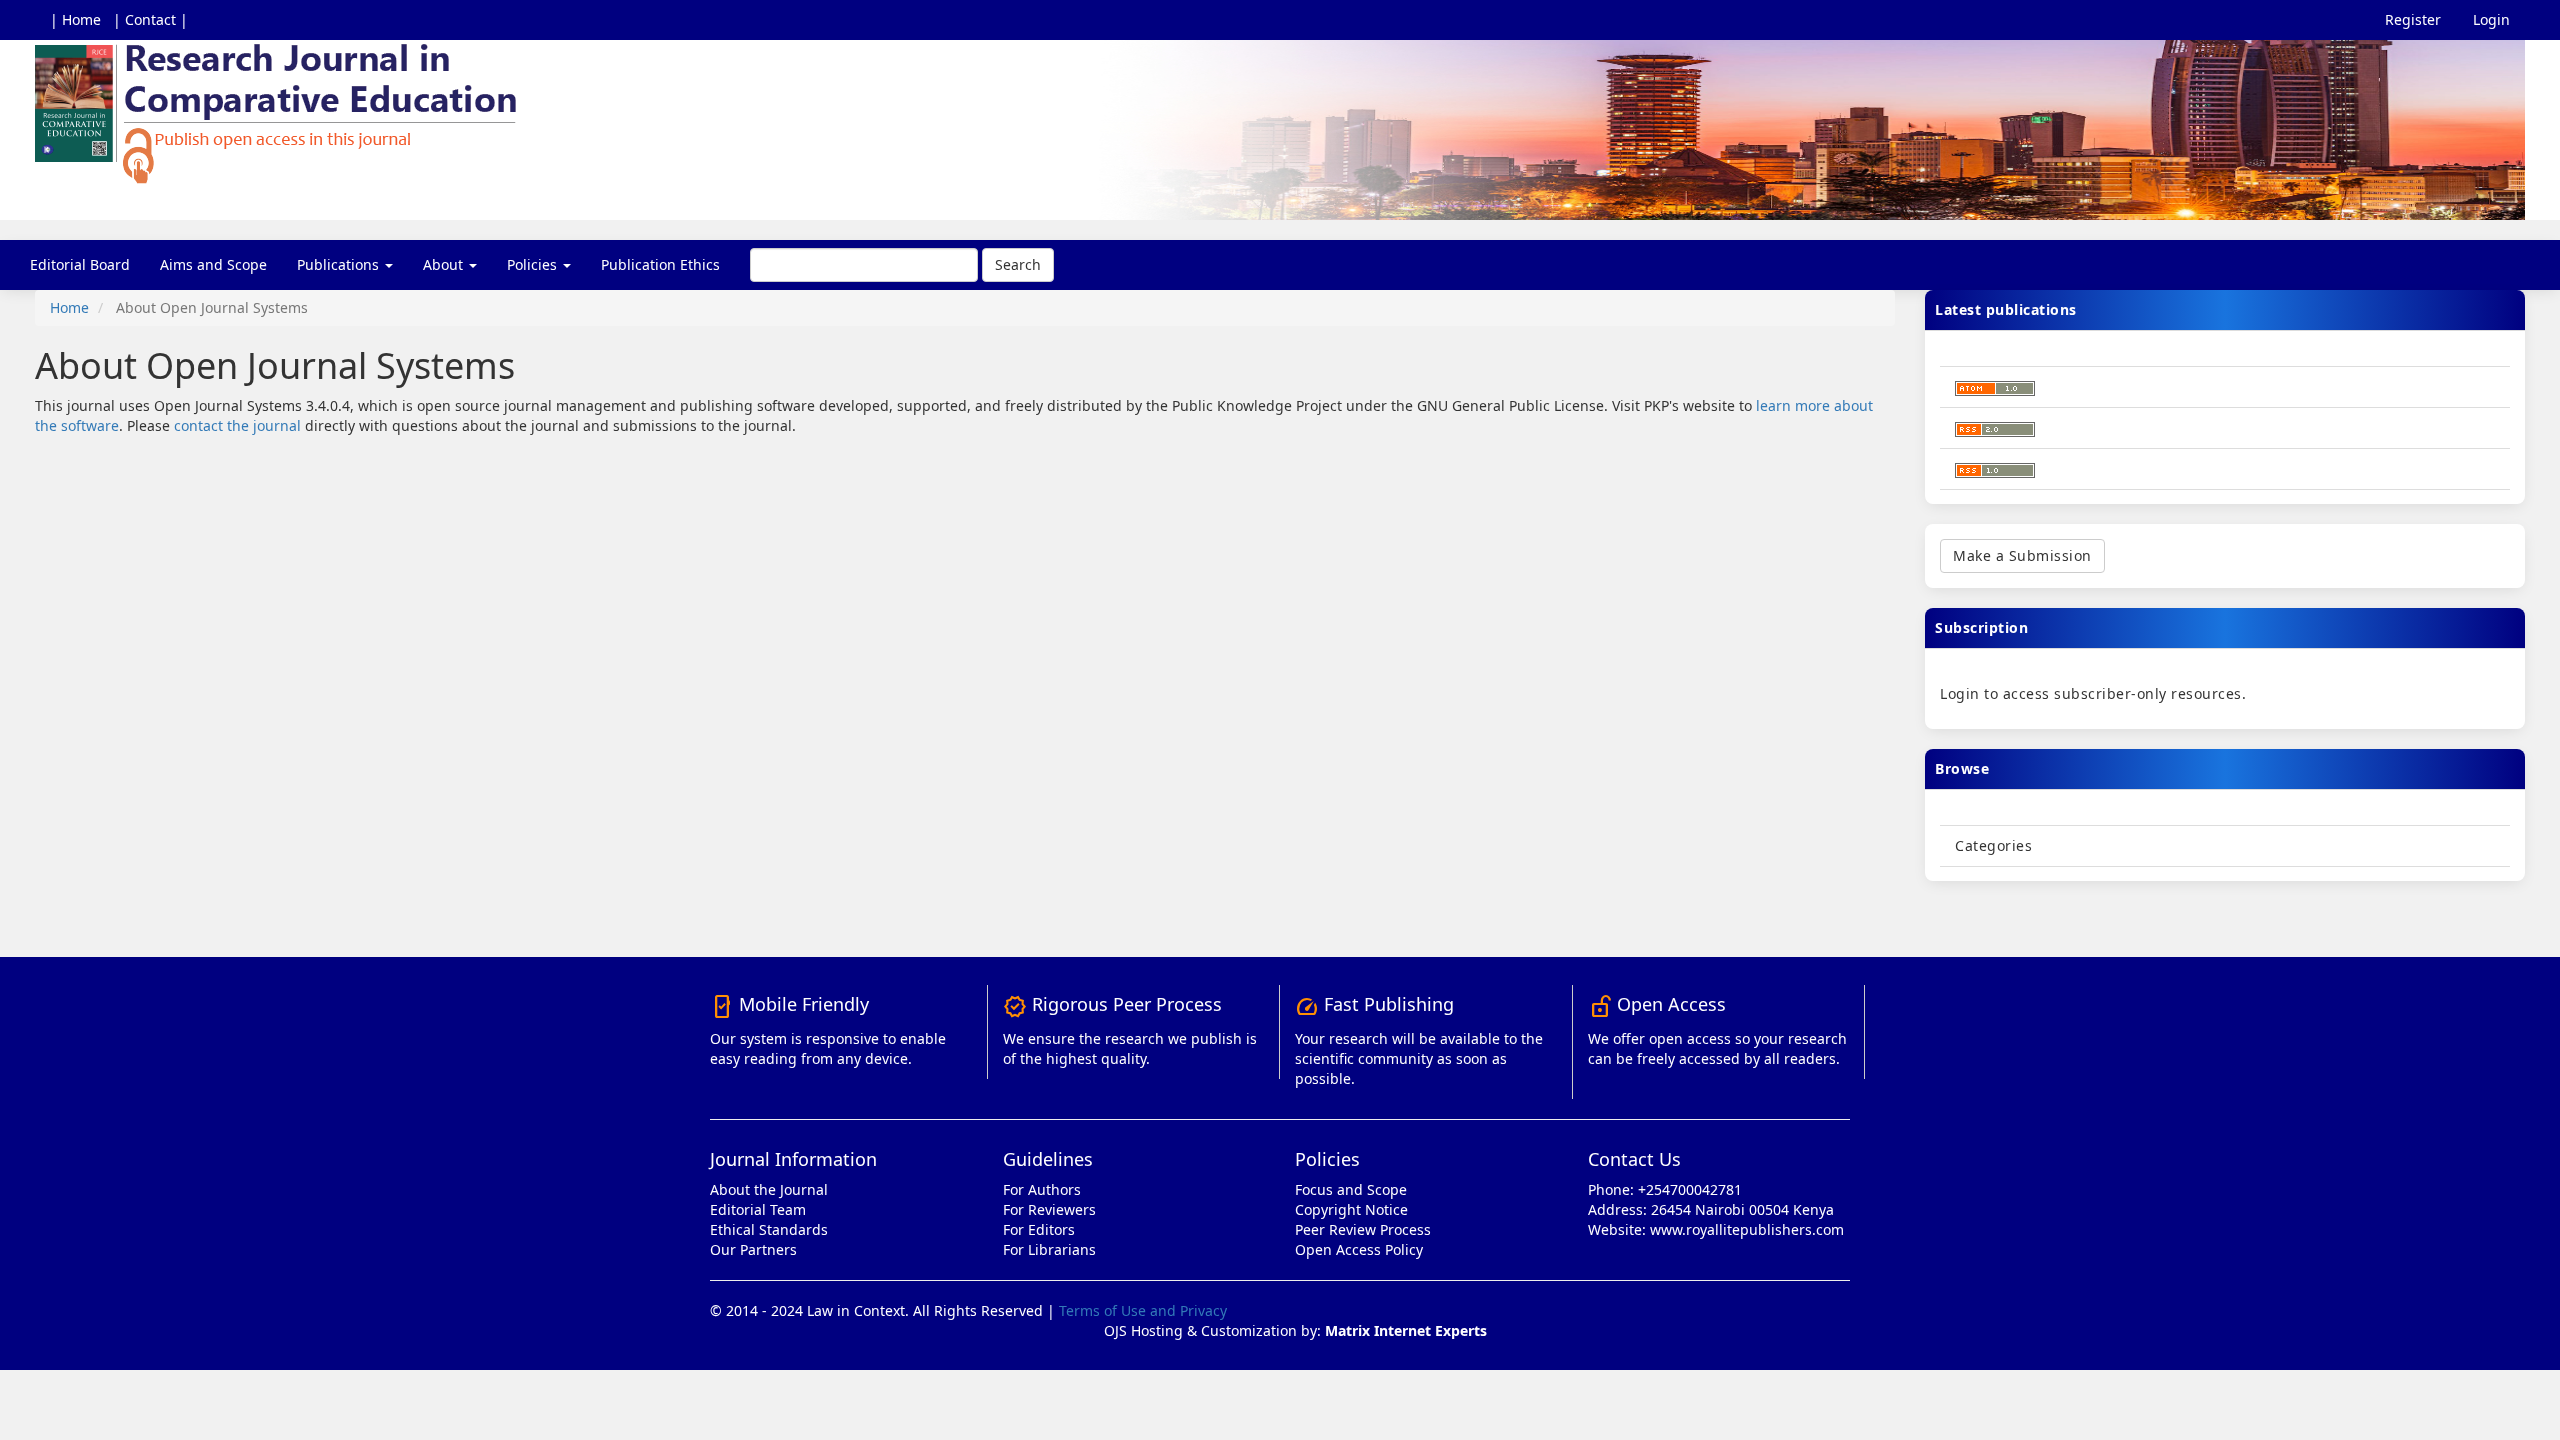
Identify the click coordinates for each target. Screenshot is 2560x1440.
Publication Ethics (660, 264)
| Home (75, 19)
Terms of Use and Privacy (1143, 1310)
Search (1018, 264)
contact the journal (237, 425)
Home (69, 307)
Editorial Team (758, 1209)
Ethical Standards (769, 1229)
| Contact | (150, 19)
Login (2491, 19)
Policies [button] (534, 264)
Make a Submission (2022, 555)
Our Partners (753, 1249)
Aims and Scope (213, 264)
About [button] (445, 264)
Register (2413, 19)
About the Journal (769, 1189)
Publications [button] (340, 264)
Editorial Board (80, 264)
